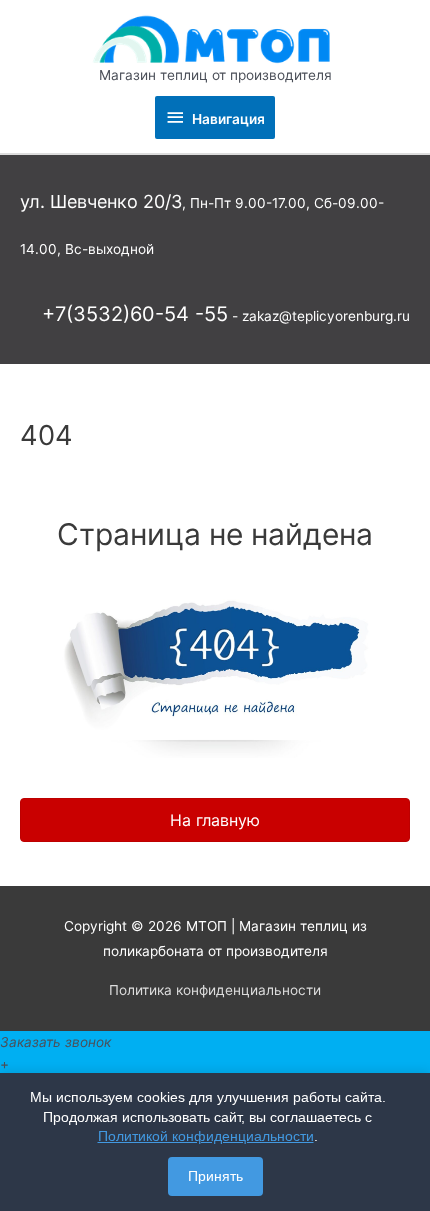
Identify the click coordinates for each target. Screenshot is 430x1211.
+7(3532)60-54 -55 (135, 314)
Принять (215, 1176)
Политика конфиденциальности (215, 990)
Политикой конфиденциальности (206, 1136)
